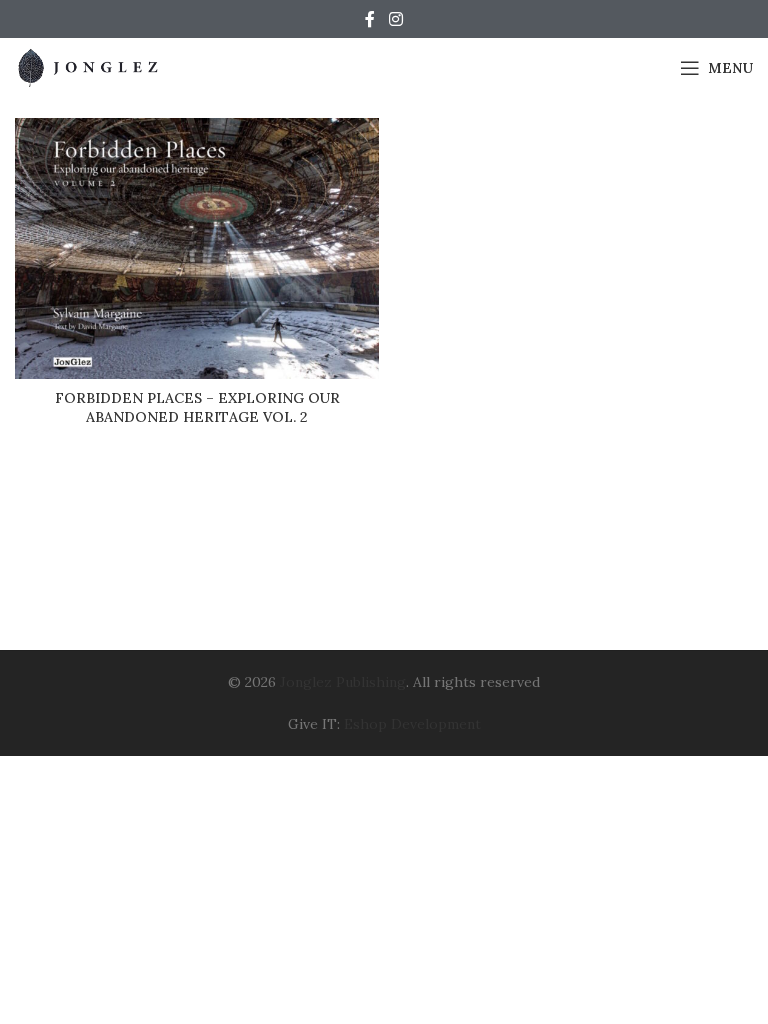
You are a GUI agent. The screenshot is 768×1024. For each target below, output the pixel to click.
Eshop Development (412, 724)
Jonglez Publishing (343, 682)
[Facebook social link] (370, 19)
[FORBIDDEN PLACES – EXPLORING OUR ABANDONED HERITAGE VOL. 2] (197, 248)
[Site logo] (90, 67)
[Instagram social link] (395, 19)
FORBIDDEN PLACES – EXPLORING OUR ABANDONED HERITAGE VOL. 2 (197, 408)
